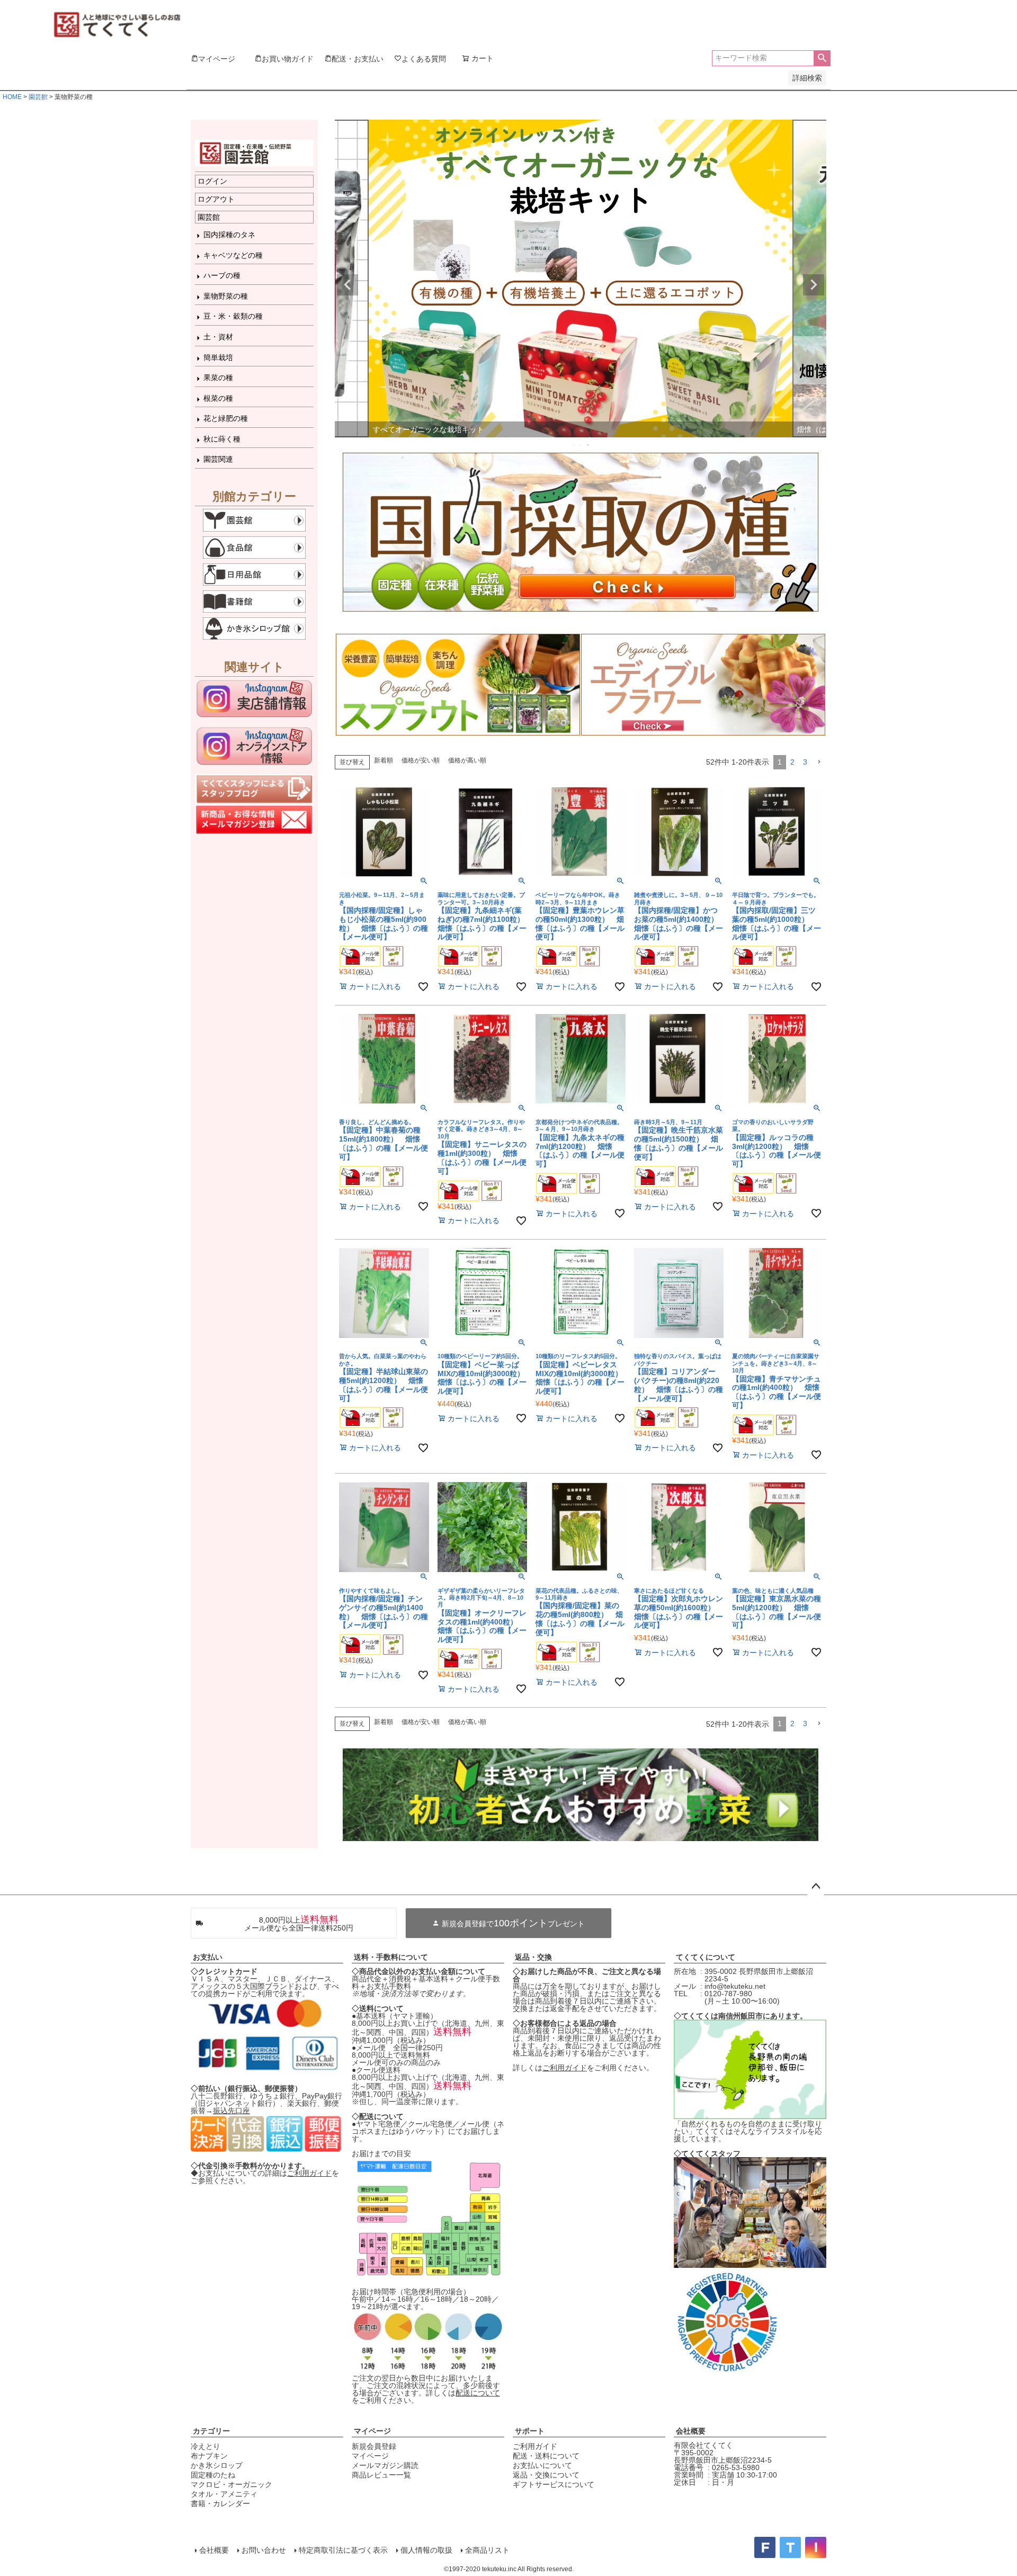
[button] (819, 762)
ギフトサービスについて (554, 2484)
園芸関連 (218, 459)
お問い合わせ (264, 2550)
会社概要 (691, 2431)
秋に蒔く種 (222, 439)
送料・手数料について (391, 1957)
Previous (347, 285)
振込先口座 (231, 2111)
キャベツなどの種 (233, 255)
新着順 (383, 760)
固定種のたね (213, 2475)
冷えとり (206, 2446)
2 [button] (792, 762)
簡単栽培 (218, 357)
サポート (530, 2431)
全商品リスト (487, 2550)
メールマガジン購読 (385, 2465)
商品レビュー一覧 (381, 2475)
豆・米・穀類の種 (233, 316)
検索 (822, 58)
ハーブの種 (222, 275)
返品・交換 (533, 1957)
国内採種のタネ (229, 235)
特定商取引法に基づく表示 (343, 2550)
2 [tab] (581, 445)
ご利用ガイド (309, 2173)
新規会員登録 (374, 2446)
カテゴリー (211, 2431)
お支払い (208, 1957)
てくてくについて (706, 1957)
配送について (478, 2393)
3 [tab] (588, 445)
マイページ (372, 2431)
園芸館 (38, 97)
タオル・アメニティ (224, 2494)
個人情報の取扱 (426, 2550)
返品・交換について (546, 2475)
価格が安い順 (421, 760)
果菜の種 (218, 378)
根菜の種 (218, 398)
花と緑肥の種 (226, 418)
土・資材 (218, 337)
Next (814, 285)
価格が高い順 (467, 760)
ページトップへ (816, 1887)
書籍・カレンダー (220, 2503)
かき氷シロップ (217, 2465)
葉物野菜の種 (226, 296)
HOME (12, 97)
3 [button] (805, 762)
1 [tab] (574, 445)
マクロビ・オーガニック (231, 2484)
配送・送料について (546, 2456)
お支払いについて (542, 2465)
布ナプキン (209, 2456)
